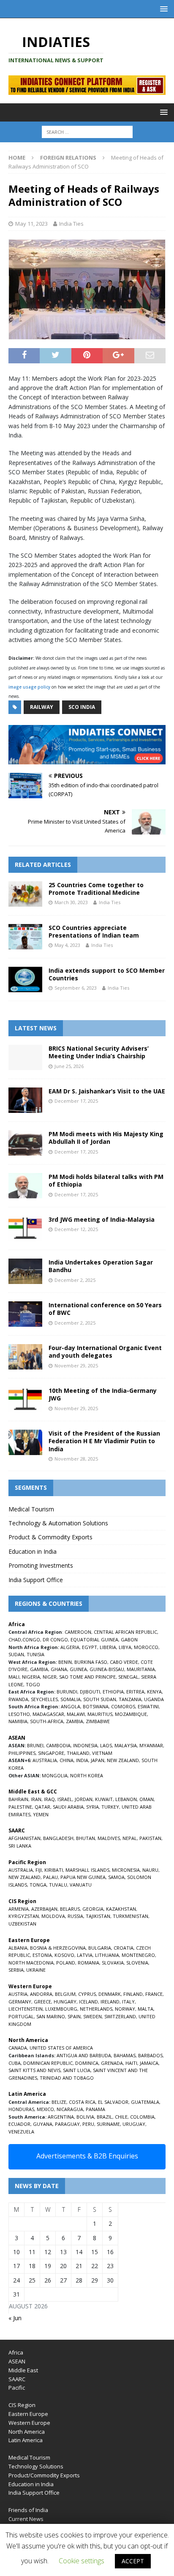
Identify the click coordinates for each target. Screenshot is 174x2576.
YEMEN (41, 1814)
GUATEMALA (145, 2102)
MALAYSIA (126, 1745)
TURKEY (110, 1807)
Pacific (17, 2388)
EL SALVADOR (113, 2102)
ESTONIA (42, 1955)
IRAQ (49, 1799)
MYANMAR (151, 1745)
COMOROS (123, 1706)
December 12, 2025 (76, 1229)
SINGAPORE (51, 1753)
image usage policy (29, 687)
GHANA (59, 1669)
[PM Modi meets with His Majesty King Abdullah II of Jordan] (25, 1143)
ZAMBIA (75, 1721)
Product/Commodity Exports (44, 2475)
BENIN (65, 1662)
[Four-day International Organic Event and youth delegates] (25, 1357)
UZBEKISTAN (22, 1924)
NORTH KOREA (87, 1775)
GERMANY (20, 2002)
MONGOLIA (55, 1775)
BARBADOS (150, 2055)
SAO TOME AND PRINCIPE (87, 1677)
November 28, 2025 (76, 1459)
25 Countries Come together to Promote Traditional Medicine (96, 889)
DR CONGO (55, 1639)
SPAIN (74, 2016)
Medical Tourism (31, 1509)
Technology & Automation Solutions (58, 1523)
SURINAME (108, 2124)
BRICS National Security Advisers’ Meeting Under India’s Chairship (99, 1052)
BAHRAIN (18, 1799)
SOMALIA (71, 1699)
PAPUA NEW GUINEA (83, 1877)
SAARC (17, 2379)
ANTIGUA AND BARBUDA (84, 2055)
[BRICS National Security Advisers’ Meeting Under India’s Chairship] (25, 1057)
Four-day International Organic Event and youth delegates (105, 1352)
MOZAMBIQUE (131, 1714)
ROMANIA (88, 1963)
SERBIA (16, 1970)
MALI (14, 1677)
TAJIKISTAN (98, 1916)
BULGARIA (100, 1948)
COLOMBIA (142, 2117)
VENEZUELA (21, 2132)
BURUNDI (67, 1692)
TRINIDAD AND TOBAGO (67, 2078)
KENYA (154, 1692)
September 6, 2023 (76, 988)
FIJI (39, 1870)
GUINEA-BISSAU (107, 1669)
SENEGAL (128, 1677)
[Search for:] (87, 132)
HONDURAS (21, 2109)
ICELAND (88, 2002)
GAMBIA (39, 1669)
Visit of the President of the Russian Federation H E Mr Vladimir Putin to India (104, 1441)
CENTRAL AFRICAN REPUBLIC (125, 1632)
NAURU (150, 1870)
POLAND (66, 1963)
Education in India (33, 1551)
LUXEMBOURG (61, 2009)
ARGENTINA (61, 2117)
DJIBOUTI (90, 1692)
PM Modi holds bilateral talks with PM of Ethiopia (106, 1180)
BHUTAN (86, 1838)
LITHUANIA (107, 1955)
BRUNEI (35, 1745)
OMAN (147, 1799)
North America (27, 2432)
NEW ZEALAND (123, 1760)
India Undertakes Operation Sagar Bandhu (101, 1266)
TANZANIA (130, 1699)
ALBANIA (18, 1948)
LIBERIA (108, 1647)
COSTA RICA (82, 2102)
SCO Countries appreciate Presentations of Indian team (94, 931)
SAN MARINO (51, 2016)
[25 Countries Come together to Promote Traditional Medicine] (25, 894)
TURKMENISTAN (130, 1916)
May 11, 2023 (31, 224)
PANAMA (95, 2109)
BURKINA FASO (91, 1662)
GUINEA (78, 1669)
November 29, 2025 (76, 1365)
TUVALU (58, 1885)
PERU (88, 2124)
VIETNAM (102, 1753)
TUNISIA (35, 1654)
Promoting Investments (41, 1565)
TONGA (38, 1885)
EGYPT (90, 1647)
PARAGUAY (67, 2124)
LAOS (106, 1745)
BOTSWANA (96, 1706)
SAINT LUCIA (77, 2070)
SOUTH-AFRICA (47, 1721)
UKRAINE (36, 1970)
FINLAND (133, 1994)
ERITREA (135, 1692)
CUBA (15, 2063)
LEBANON (126, 1799)
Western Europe (29, 2423)
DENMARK (110, 1994)
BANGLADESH (58, 1838)
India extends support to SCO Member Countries (107, 974)
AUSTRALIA (45, 1760)
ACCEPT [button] (133, 2561)
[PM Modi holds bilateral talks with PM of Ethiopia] (25, 1186)
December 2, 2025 (75, 1280)
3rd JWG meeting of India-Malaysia (102, 1219)
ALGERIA (70, 1647)
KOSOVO (64, 1955)
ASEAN (17, 1738)
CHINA (67, 1760)
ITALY (128, 2002)
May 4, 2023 (67, 945)
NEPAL (130, 1838)
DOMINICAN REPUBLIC (48, 2063)
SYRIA (92, 1807)
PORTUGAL (21, 2016)
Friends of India (28, 2510)
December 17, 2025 (76, 1101)
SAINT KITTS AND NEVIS (34, 2070)
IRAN (36, 1799)
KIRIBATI (54, 1870)
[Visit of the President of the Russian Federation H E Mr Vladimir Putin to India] (25, 1442)
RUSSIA (75, 1916)
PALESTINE (20, 1807)
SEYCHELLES (44, 1699)
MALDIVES (109, 1838)
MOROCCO (146, 1647)
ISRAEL (65, 1799)
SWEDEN (92, 2016)
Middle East (23, 2370)
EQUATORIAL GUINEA (94, 1639)
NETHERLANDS (96, 2009)
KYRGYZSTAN (24, 1916)
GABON (129, 1639)
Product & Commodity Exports (50, 1537)
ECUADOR (19, 2124)
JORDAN (84, 1799)
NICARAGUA (70, 2109)
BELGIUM (65, 1994)
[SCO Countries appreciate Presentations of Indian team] (25, 937)
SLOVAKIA (113, 1963)
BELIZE (59, 2102)
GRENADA (112, 2063)
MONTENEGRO (138, 1955)
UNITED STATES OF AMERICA (61, 2048)
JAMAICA (149, 2063)
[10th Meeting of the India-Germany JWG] (25, 1400)
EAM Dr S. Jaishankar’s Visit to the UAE (107, 1091)
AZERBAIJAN (44, 1909)
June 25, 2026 (69, 1066)
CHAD (15, 1639)
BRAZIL (105, 2117)
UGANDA (154, 1699)
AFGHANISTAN (24, 1838)
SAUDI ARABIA (68, 1807)
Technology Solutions (36, 2466)
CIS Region (22, 2405)
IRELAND (110, 2002)
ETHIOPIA (113, 1692)
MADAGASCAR (48, 1714)
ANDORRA (41, 1994)
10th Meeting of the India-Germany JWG (103, 1394)
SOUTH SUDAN (100, 1699)
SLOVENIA (137, 1963)
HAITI (131, 2063)
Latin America (26, 2440)
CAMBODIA (58, 1745)
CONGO (31, 1639)
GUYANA (43, 2124)
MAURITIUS (100, 1714)
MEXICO (45, 2109)
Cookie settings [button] (82, 2561)
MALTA (145, 2009)
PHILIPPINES (22, 1753)
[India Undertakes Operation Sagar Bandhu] (25, 1271)
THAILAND (78, 1753)
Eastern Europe (28, 2414)
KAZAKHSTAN (121, 1909)
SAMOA (116, 1877)
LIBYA (125, 1647)
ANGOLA (71, 1706)
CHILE (121, 2117)
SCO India (82, 707)
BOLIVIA (85, 2117)
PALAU (50, 1877)
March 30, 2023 (71, 902)
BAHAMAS (125, 2055)
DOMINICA (87, 2063)
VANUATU (81, 1885)
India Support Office (36, 1580)
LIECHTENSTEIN (26, 2009)
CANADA (18, 2048)
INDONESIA (85, 1745)
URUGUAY (134, 2124)
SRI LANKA (20, 1846)
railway (42, 707)
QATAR (42, 1807)
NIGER (50, 1677)
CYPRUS (87, 1994)
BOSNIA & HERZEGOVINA (58, 1948)
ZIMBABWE (98, 1721)
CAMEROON (78, 1632)
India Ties (71, 224)
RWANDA (18, 1699)
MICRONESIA (126, 1870)
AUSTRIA (18, 1994)
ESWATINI (148, 1706)
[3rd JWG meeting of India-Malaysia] (25, 1229)
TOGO (33, 1684)
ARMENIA (19, 1909)
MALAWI (76, 1714)
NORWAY (125, 2009)
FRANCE (154, 1994)
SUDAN (16, 1654)
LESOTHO (19, 1714)
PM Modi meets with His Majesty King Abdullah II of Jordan (106, 1138)
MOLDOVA (53, 1916)
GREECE (42, 2002)
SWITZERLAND (120, 2016)
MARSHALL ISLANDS (87, 1870)
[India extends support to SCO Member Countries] (25, 979)
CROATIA (124, 1948)
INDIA (82, 1760)
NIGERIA (31, 1677)
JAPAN (98, 1760)
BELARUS (70, 1909)
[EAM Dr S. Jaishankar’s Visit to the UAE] (25, 1100)
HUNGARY (65, 2002)
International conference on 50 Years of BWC (105, 1309)
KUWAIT (104, 1799)
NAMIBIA (18, 1721)
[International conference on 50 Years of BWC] (25, 1314)
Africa (16, 2352)
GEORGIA (93, 1909)
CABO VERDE (124, 1662)
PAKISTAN (150, 1838)
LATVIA (85, 1955)
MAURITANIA (141, 1669)
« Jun (15, 2318)
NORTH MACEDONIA (31, 1963)
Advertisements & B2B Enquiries (87, 2156)
